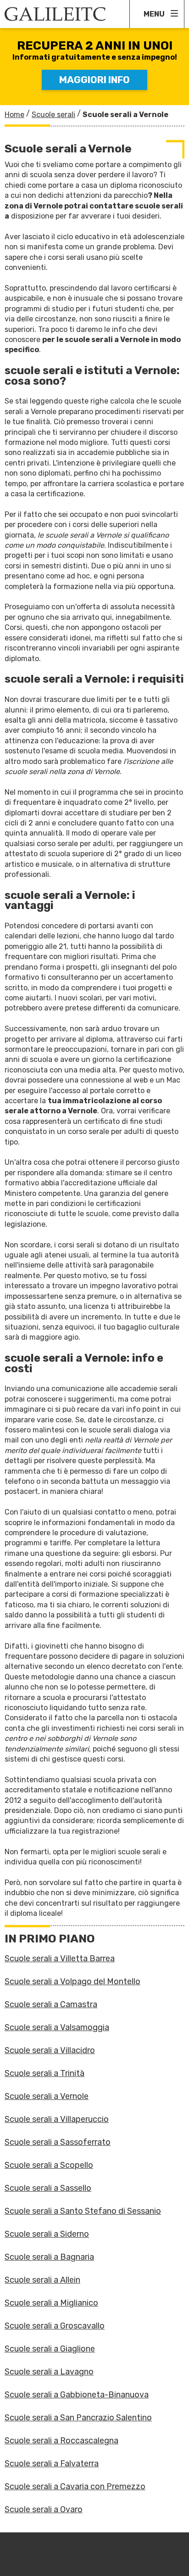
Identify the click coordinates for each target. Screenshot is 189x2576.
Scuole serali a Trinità (44, 2073)
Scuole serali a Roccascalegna (61, 2441)
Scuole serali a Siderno (47, 2234)
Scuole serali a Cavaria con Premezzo (75, 2486)
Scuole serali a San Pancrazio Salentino (78, 2418)
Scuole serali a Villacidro (50, 2050)
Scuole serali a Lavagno (49, 2372)
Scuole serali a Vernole (47, 2096)
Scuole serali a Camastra (51, 2004)
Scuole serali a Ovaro (44, 2509)
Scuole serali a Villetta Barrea (60, 1959)
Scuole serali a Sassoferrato (58, 2142)
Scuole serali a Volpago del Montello (72, 1981)
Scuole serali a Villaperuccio (57, 2119)
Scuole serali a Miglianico (51, 2303)
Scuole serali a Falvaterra (52, 2464)
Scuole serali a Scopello (49, 2165)
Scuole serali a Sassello (48, 2188)
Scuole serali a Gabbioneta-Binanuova (77, 2395)
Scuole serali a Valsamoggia (57, 2027)
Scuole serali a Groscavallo (55, 2326)
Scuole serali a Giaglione (50, 2349)
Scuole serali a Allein (42, 2280)
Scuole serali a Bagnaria (49, 2257)
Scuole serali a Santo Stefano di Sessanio (83, 2211)
